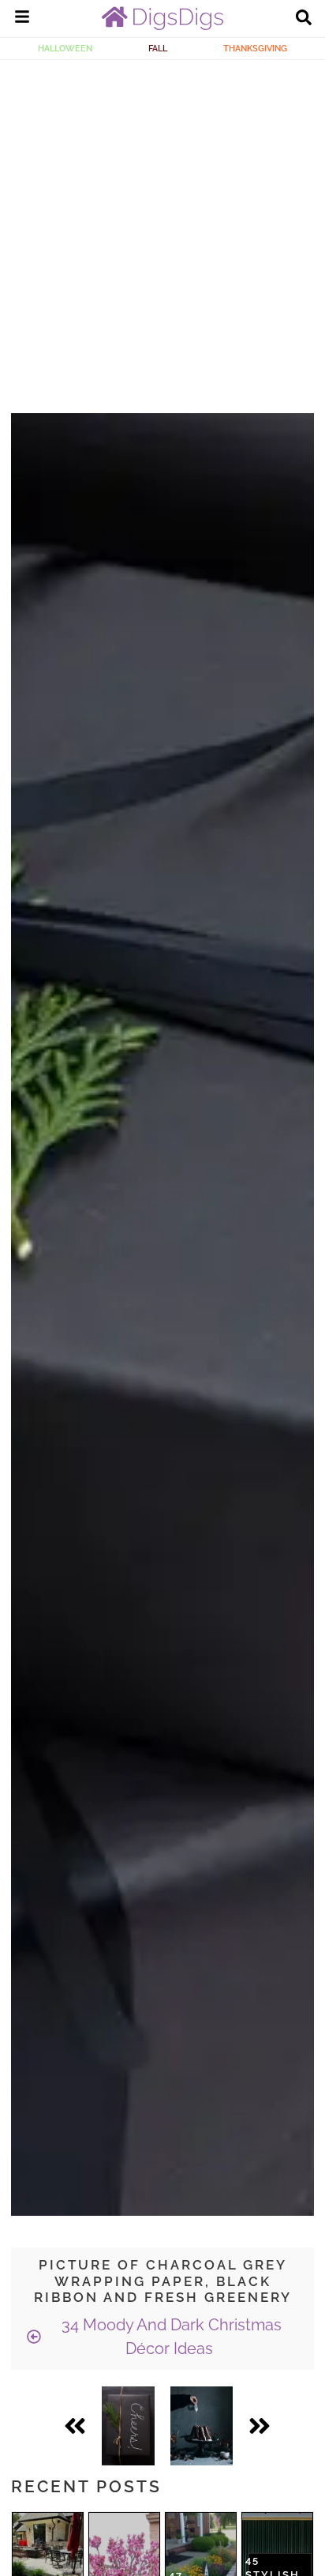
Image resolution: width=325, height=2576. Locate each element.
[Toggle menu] (22, 19)
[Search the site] (304, 19)
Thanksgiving (255, 48)
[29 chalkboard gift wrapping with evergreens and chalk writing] (128, 2426)
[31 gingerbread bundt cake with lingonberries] (202, 2426)
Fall (158, 48)
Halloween (65, 48)
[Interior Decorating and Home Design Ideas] (162, 26)
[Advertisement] (162, 231)
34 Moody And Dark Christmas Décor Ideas (170, 2337)
